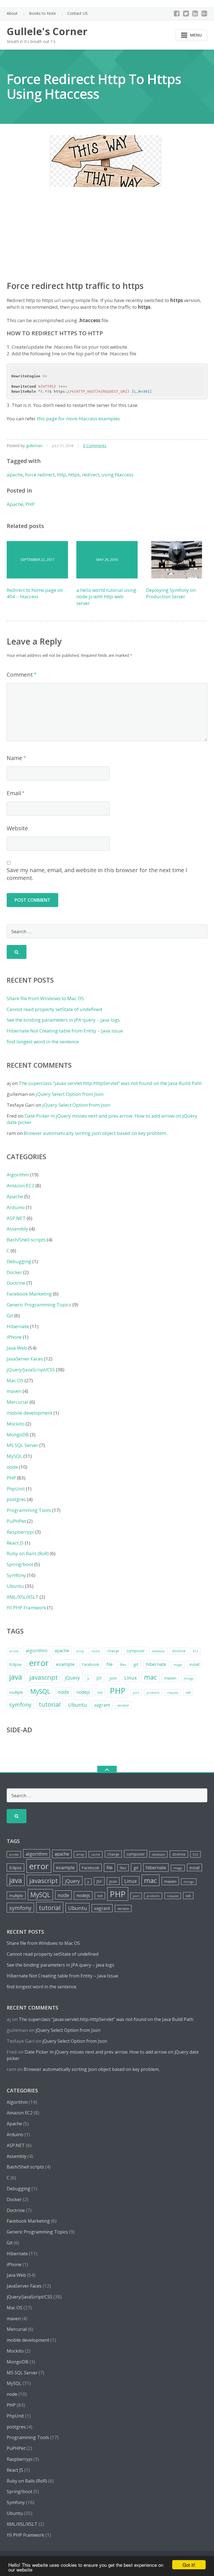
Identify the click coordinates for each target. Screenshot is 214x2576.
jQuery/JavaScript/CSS (31, 1370)
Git (10, 1315)
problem (153, 1693)
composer (136, 1651)
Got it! (189, 2565)
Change (113, 1651)
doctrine (179, 1651)
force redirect (40, 475)
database (158, 1651)
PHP (30, 504)
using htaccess (117, 475)
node (12, 1467)
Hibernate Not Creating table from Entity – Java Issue (65, 1031)
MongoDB (18, 1435)
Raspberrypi (20, 1532)
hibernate (156, 1664)
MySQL (14, 1456)
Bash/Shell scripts (26, 1240)
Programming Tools (29, 1510)
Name (14, 758)
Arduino (16, 1207)
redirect (91, 475)
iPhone (14, 1337)
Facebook (91, 1664)
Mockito (16, 1424)
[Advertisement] (107, 239)
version (123, 1705)
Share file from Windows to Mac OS (45, 998)
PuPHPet (16, 1521)
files (123, 1665)
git (136, 1664)
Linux (131, 1678)
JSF (99, 1678)
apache (15, 475)
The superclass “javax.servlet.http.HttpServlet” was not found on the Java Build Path (110, 1083)
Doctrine (16, 1283)
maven (14, 1391)
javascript (43, 1677)
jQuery (72, 1678)
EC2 (195, 1651)
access (14, 1651)
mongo (189, 1678)
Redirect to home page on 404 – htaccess (35, 593)
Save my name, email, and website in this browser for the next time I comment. (97, 874)
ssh (188, 1693)
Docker (14, 1272)
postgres (16, 1499)
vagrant (102, 1705)
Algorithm (18, 1175)
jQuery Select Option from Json (70, 1094)
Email (14, 793)
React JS (15, 1543)
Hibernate (18, 1326)
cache (96, 1651)
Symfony (16, 1575)
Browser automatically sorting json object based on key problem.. (96, 1133)
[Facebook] (177, 13)
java (16, 1677)
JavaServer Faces (25, 1359)
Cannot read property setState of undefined (54, 1009)
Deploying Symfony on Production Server (171, 593)
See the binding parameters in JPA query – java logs (63, 1020)
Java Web (17, 1348)
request (173, 1693)
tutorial (50, 1704)
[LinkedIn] (195, 13)
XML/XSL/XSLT (23, 1597)
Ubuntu (15, 1586)
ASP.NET (16, 1218)
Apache (15, 504)
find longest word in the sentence (43, 1042)
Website (17, 828)
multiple (16, 1692)
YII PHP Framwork (26, 1607)
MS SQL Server (22, 1445)
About (12, 13)
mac (150, 1677)
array (80, 1651)
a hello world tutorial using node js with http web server (106, 597)
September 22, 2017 (37, 559)
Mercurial (18, 1402)
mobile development (30, 1413)
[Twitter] (186, 13)
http (61, 475)
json (113, 1678)
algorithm (37, 1650)
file (110, 1664)
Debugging (19, 1261)
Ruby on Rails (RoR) (28, 1553)
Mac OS (15, 1380)
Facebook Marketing (29, 1294)
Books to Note (42, 13)
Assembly (17, 1229)
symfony (20, 1705)
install (194, 1664)
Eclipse (15, 1664)
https (74, 475)
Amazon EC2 (20, 1186)
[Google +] (204, 13)
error (39, 1663)
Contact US (78, 13)
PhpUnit (16, 1489)
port (136, 1693)
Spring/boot (20, 1564)
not (100, 1693)
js (88, 1678)
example (65, 1664)
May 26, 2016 (107, 559)
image (178, 1665)
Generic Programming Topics (39, 1305)
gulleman (34, 446)
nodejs (83, 1692)
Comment (20, 675)
